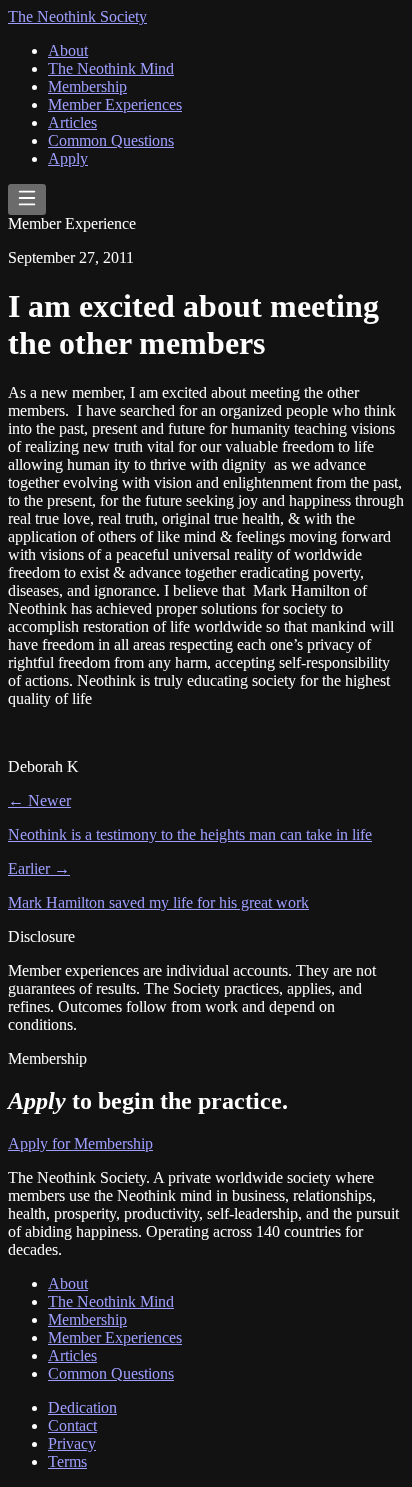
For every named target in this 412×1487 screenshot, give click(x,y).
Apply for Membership (80, 1143)
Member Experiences (115, 104)
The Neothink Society (77, 16)
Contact (72, 1425)
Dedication (82, 1407)
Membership (87, 86)
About (68, 50)
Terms (67, 1461)
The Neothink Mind (111, 68)
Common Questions (111, 140)
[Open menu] (27, 199)
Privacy (72, 1443)
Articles (72, 122)
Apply (68, 158)
